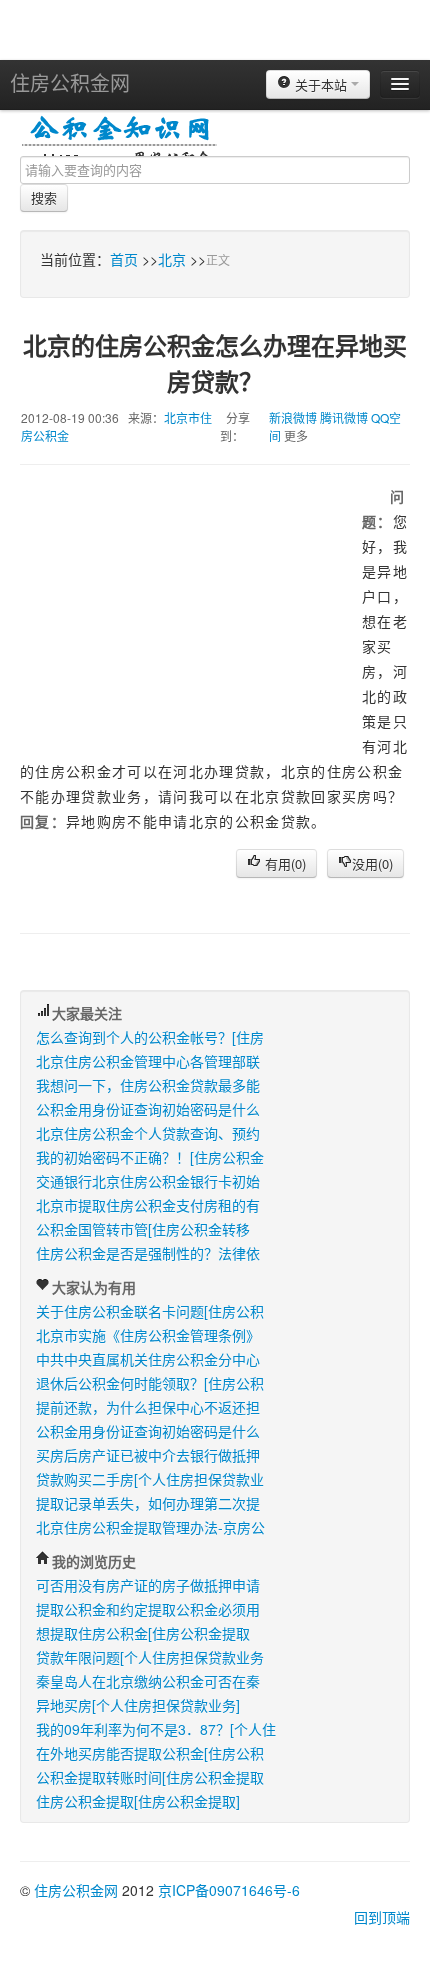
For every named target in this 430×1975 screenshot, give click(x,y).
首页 (124, 259)
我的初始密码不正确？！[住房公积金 (150, 1157)
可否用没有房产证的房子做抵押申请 (148, 1585)
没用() (372, 863)
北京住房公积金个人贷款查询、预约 (148, 1133)
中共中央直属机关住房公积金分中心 (148, 1359)
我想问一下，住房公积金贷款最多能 (148, 1085)
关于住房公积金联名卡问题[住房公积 (150, 1311)
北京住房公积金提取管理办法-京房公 (150, 1527)
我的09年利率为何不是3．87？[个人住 (156, 1729)
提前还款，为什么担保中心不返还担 (148, 1407)
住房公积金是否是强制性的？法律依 (148, 1253)
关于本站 (321, 84)
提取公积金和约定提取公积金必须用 (148, 1609)
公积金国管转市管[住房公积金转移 (143, 1229)
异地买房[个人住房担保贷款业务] (138, 1705)
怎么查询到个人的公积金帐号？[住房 (150, 1037)
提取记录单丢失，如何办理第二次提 (148, 1503)
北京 (172, 259)
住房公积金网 (70, 82)
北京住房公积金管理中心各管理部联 (148, 1061)
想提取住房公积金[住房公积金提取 (143, 1633)
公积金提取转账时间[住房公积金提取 (150, 1777)
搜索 (44, 197)
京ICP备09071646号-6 (229, 1890)
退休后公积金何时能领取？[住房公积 (150, 1383)
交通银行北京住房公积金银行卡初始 (148, 1181)
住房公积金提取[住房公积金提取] (138, 1801)
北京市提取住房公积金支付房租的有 (148, 1205)
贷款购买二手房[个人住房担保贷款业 (150, 1479)
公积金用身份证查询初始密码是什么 (148, 1109)
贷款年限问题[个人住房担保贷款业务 (150, 1657)
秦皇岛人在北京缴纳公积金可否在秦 (148, 1681)
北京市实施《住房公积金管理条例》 (148, 1335)
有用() (283, 863)
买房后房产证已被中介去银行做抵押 (148, 1455)
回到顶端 (382, 1917)
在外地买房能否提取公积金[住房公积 (150, 1753)
